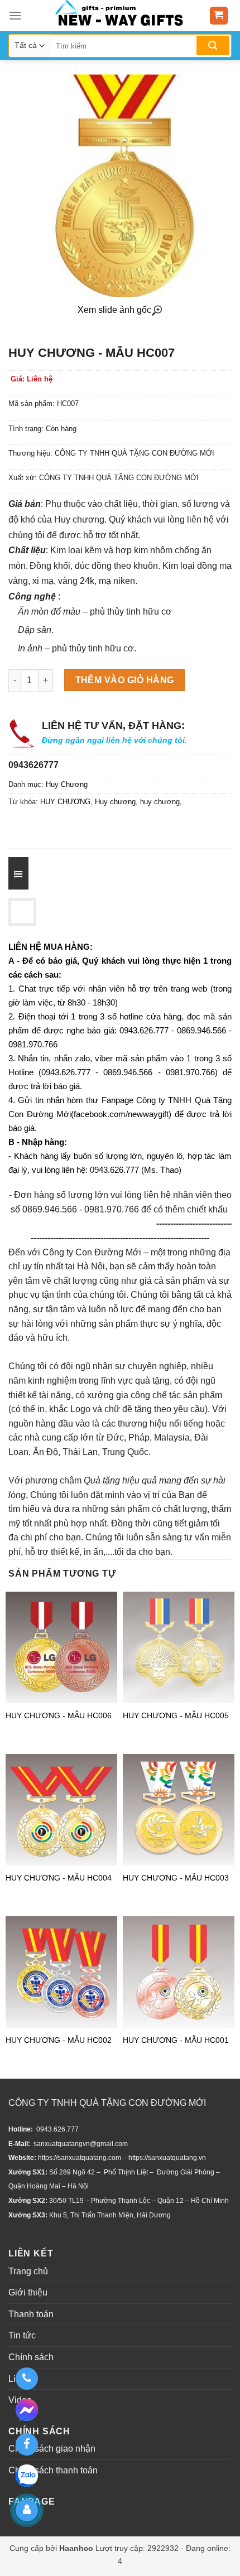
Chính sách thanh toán (53, 2470)
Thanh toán (31, 2314)
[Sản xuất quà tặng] (119, 16)
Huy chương (115, 802)
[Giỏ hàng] (219, 16)
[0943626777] (27, 2379)
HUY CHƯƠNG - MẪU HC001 (176, 2040)
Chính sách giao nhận (52, 2449)
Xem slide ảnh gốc (114, 310)
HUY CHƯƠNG (65, 802)
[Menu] (15, 15)
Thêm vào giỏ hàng (125, 680)
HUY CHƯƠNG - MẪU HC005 (176, 1715)
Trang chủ (28, 2271)
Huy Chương (67, 784)
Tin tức (22, 2335)
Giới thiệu (28, 2292)
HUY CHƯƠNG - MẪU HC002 (59, 2040)
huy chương (160, 802)
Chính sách (31, 2357)
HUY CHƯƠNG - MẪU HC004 (59, 1878)
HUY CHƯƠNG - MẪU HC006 (59, 1715)
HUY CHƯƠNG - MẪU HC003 (176, 1878)
